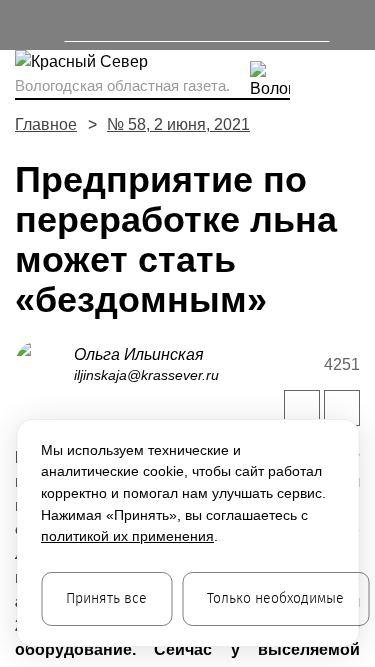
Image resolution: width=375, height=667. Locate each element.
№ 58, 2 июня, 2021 (178, 124)
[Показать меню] (24, 25)
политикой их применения (127, 536)
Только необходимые (275, 598)
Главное (46, 124)
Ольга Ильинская (139, 354)
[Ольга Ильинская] (44, 363)
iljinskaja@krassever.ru (146, 375)
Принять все (106, 598)
